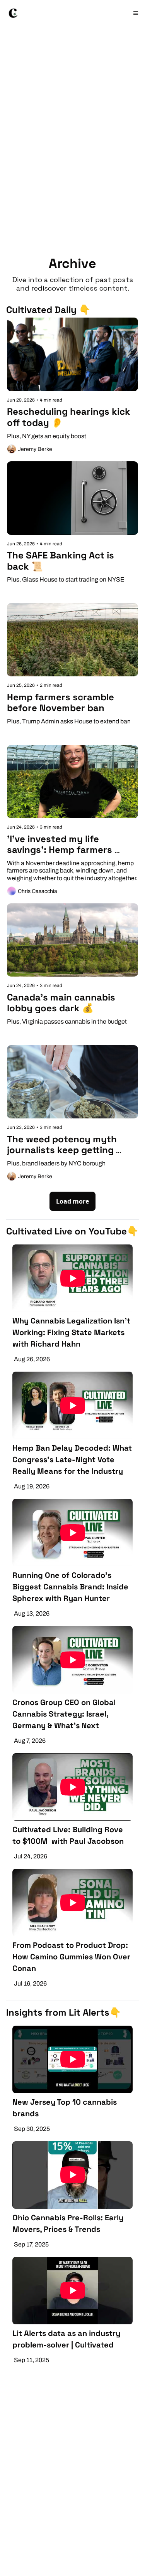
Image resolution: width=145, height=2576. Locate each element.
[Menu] (136, 13)
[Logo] (13, 13)
